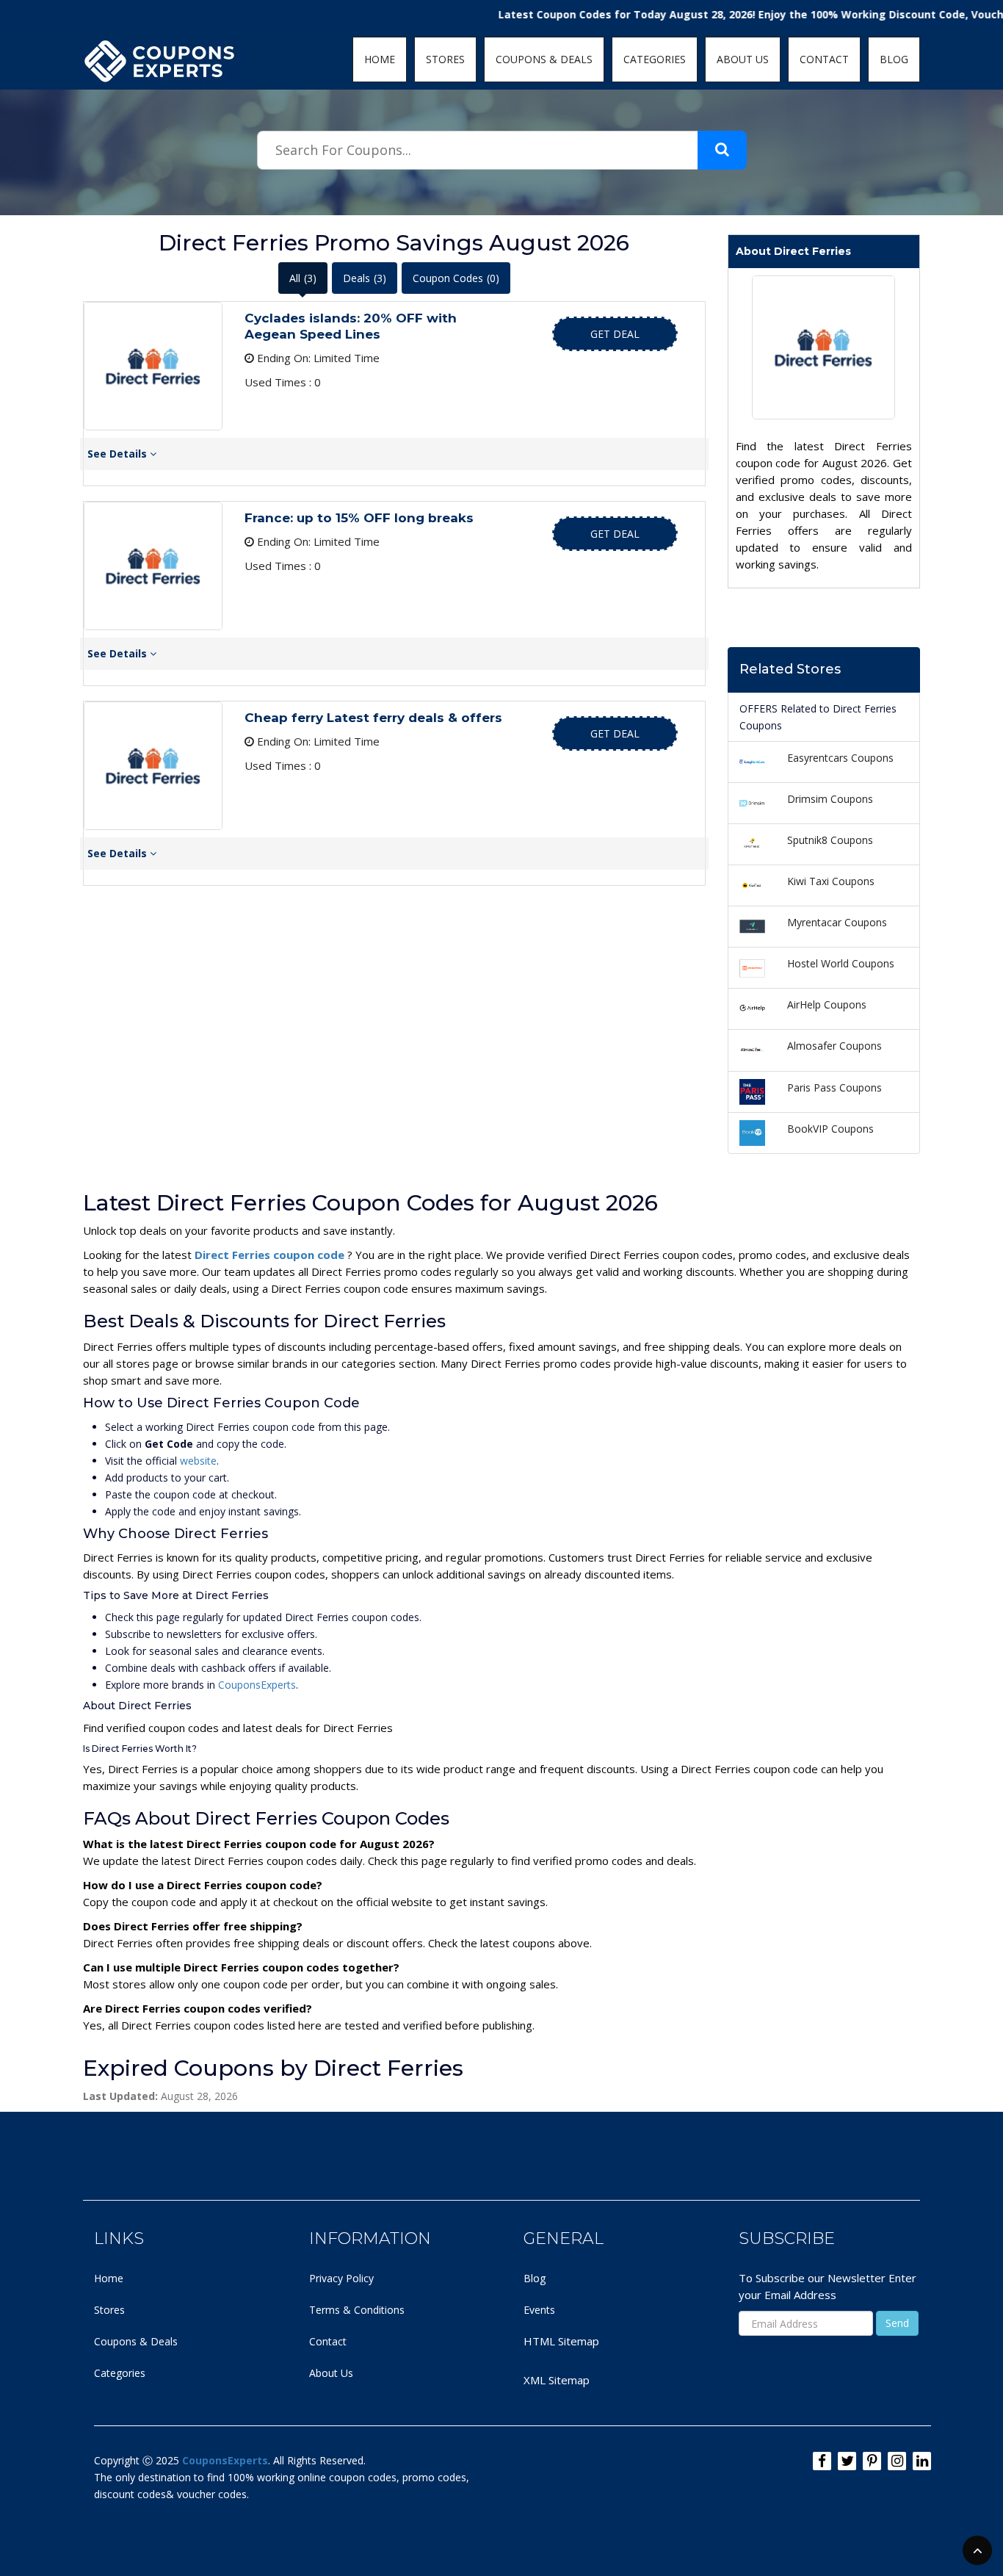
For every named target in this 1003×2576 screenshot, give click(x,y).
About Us (331, 2373)
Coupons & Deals (136, 2341)
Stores (109, 2310)
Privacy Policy (341, 2278)
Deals (365, 278)
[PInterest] (872, 2461)
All (303, 278)
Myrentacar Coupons (837, 922)
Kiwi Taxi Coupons (831, 881)
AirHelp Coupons (827, 1004)
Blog (535, 2278)
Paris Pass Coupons (834, 1087)
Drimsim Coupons (830, 799)
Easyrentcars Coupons (840, 758)
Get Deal (615, 334)
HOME (380, 59)
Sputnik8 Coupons (830, 840)
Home (109, 2278)
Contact (328, 2341)
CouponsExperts (257, 1685)
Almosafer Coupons (834, 1046)
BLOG (894, 59)
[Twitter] (847, 2461)
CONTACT (824, 59)
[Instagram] (897, 2461)
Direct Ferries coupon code (271, 1255)
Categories (120, 2373)
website (198, 1461)
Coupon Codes (456, 278)
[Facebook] (822, 2461)
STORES (445, 59)
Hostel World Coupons (841, 963)
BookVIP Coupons (830, 1129)
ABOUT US (743, 59)
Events (539, 2310)
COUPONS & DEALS (544, 59)
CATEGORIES (655, 59)
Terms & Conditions (357, 2310)
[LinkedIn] (922, 2461)
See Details (119, 454)
